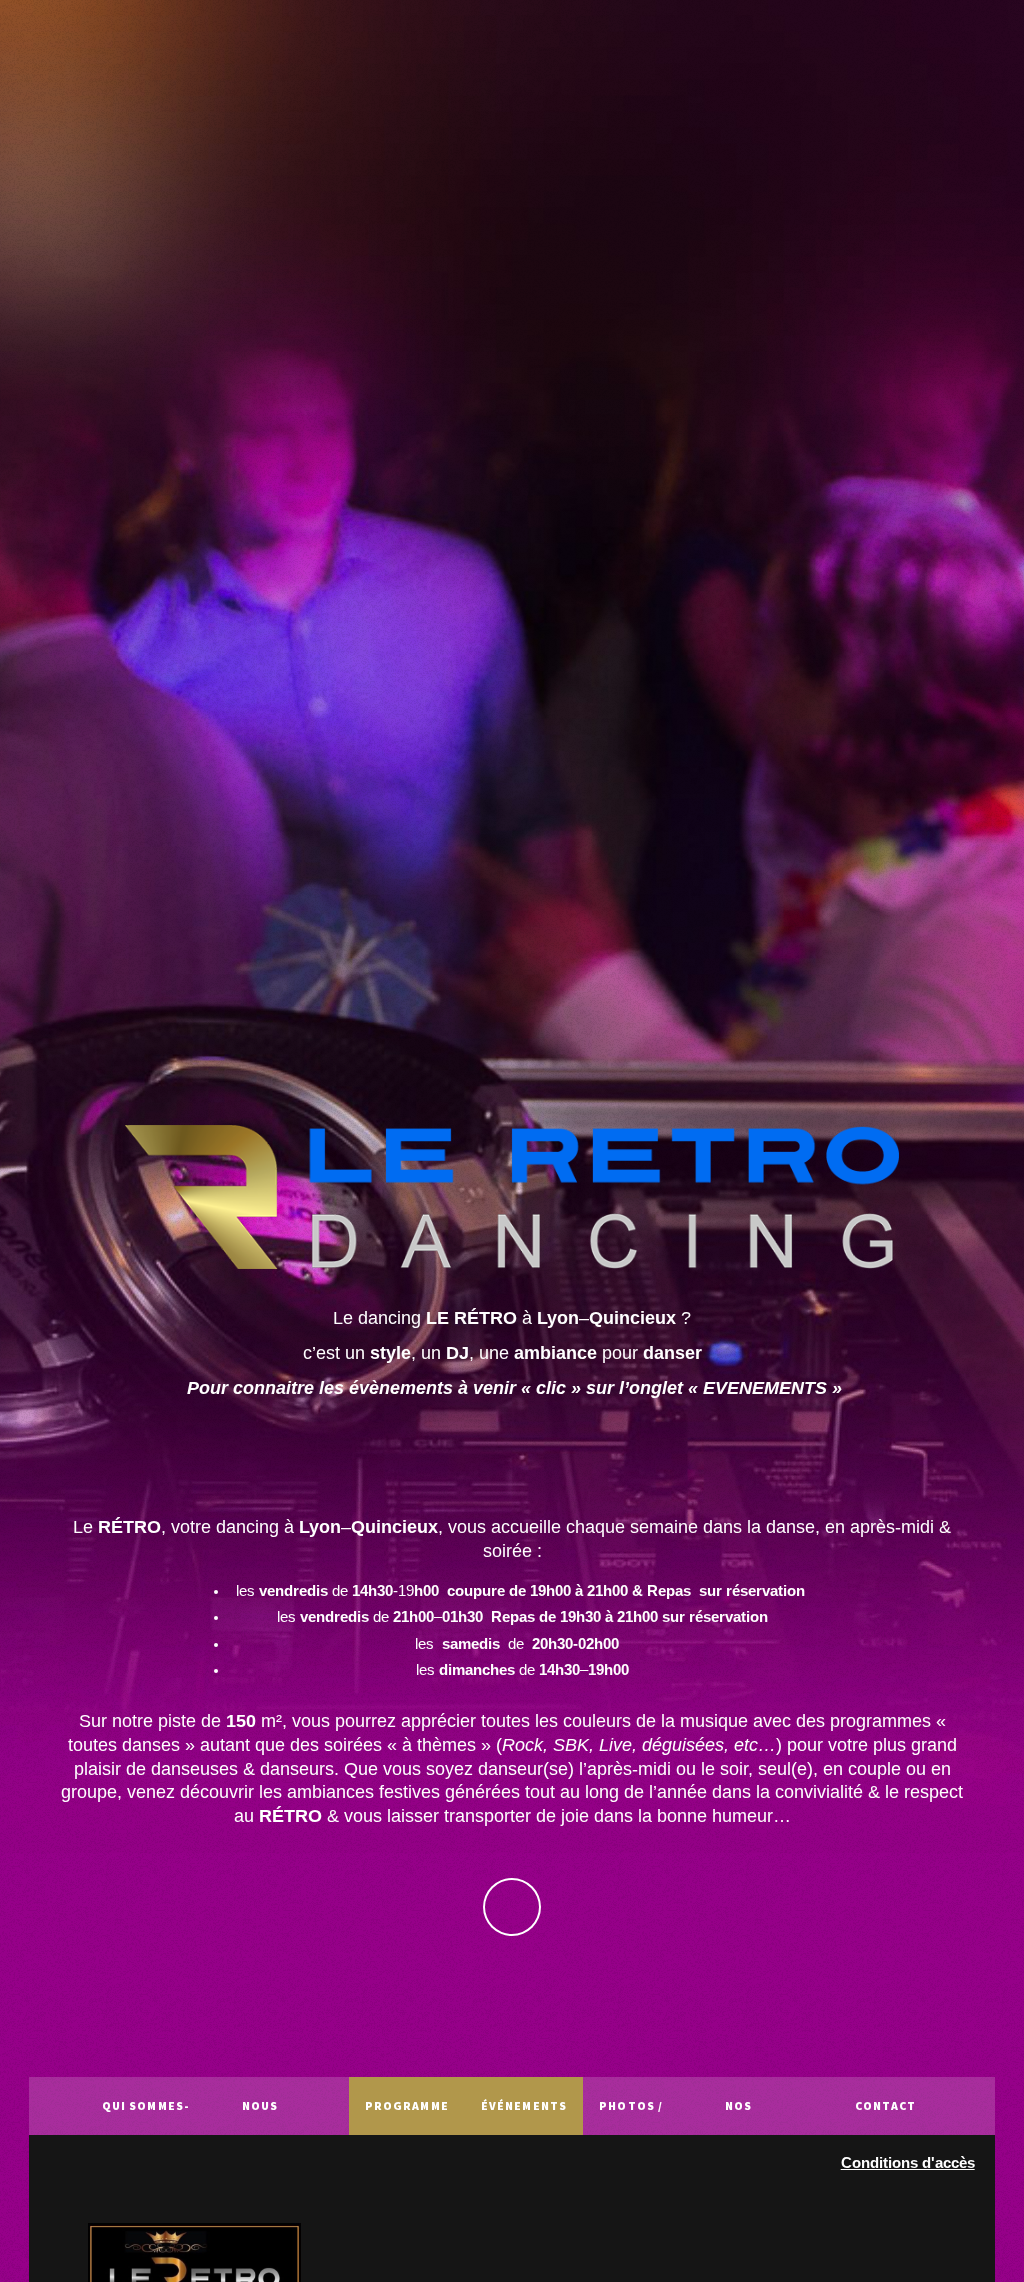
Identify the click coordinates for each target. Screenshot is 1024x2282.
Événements (524, 2105)
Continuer (512, 1907)
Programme (407, 2105)
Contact (886, 2105)
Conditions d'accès (908, 2163)
